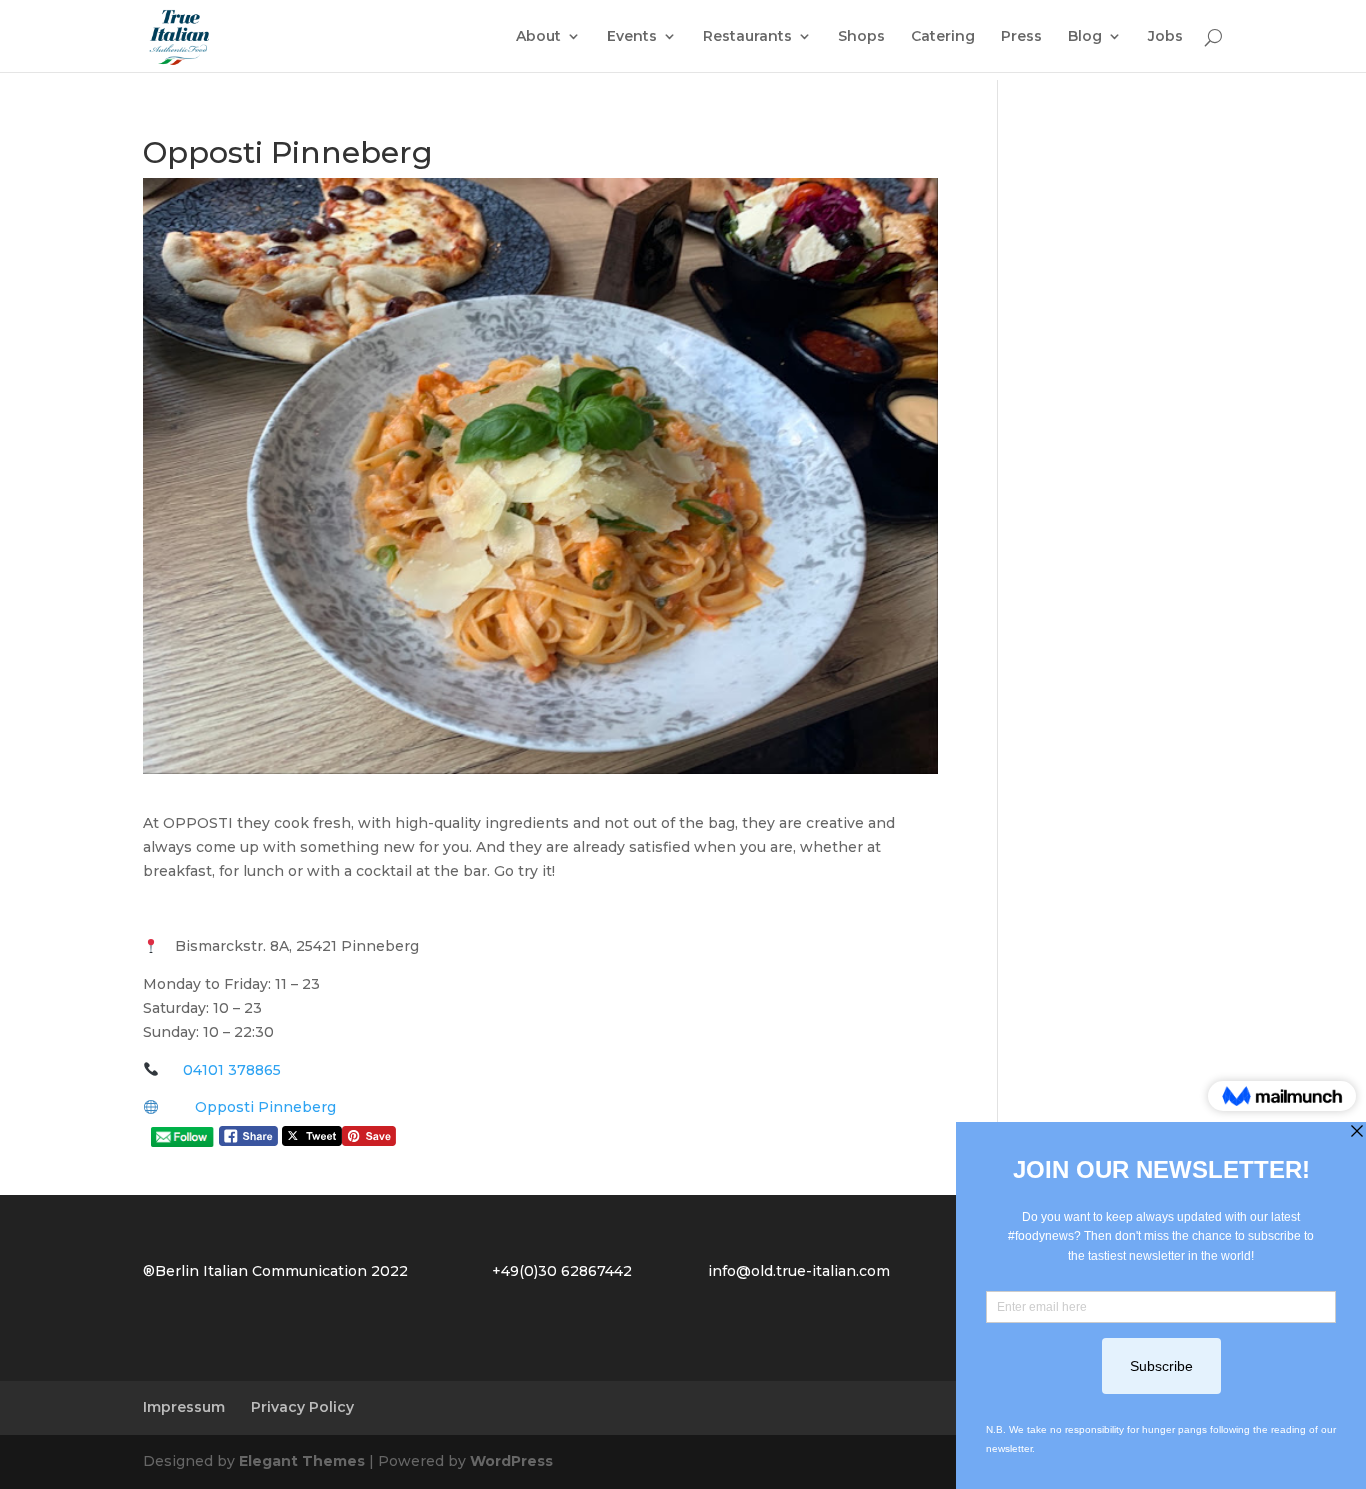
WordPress (511, 1461)
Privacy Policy (302, 1407)
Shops (861, 37)
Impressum (184, 1407)
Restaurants (747, 37)
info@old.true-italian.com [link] (799, 1271)
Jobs (1165, 37)
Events (632, 37)
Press (1021, 37)
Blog (1085, 37)
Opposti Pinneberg (265, 1107)
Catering (943, 37)
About (538, 37)
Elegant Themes (302, 1461)
